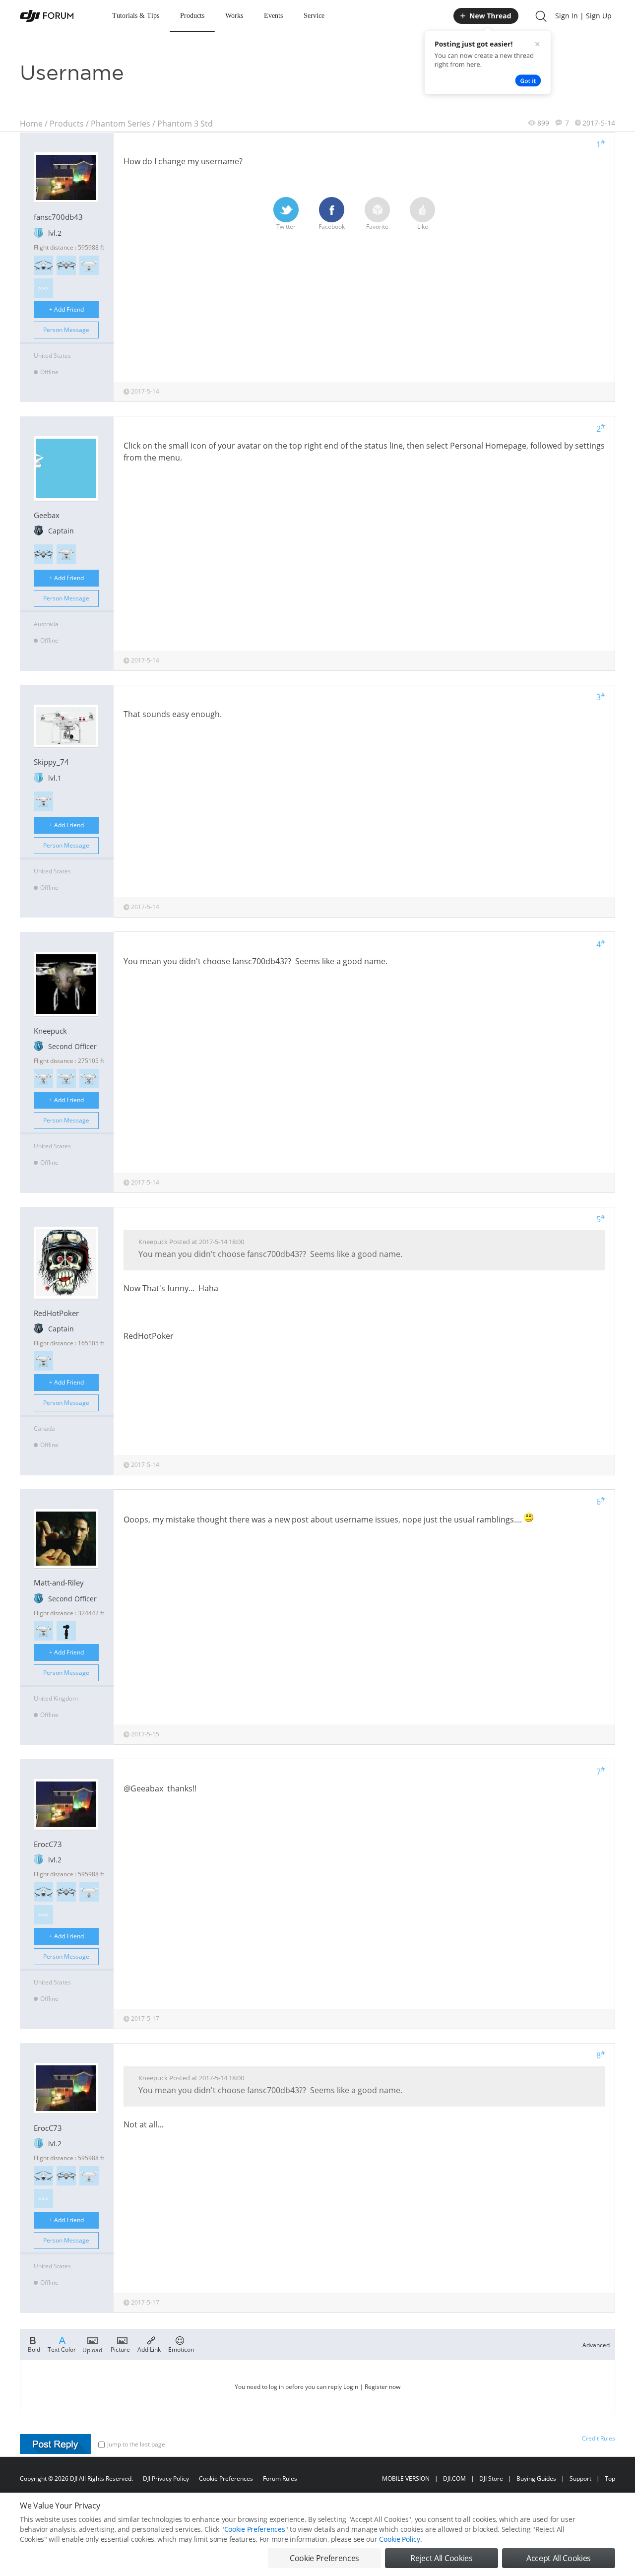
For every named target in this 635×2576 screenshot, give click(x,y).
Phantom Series (121, 124)
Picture (120, 2349)
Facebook (332, 227)
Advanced (596, 2345)
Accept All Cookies (559, 2558)
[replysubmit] (55, 2444)
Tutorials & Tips (136, 16)
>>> (43, 288)
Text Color (62, 2349)
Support (580, 2478)
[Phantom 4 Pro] (89, 265)
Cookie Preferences (226, 2478)
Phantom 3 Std (185, 124)
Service (314, 16)
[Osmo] (66, 1631)
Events (273, 16)
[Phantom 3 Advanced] (89, 1079)
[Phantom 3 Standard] (43, 801)
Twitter (286, 227)
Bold (34, 2349)
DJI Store (491, 2478)
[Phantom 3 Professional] (66, 554)
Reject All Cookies (441, 2558)
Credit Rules (599, 2438)
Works (234, 16)
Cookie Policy (399, 2539)
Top (610, 2478)
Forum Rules (280, 2478)
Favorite (377, 227)
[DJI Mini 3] (43, 265)
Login (351, 2387)
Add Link (149, 2349)
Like (423, 227)
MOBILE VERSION (406, 2478)
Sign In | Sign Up (583, 16)
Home (31, 124)
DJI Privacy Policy (166, 2478)
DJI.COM (454, 2478)
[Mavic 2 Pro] (43, 554)
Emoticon (181, 2349)
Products (192, 16)
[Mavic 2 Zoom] (66, 265)
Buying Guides (536, 2478)
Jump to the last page (136, 2444)
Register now (382, 2387)
